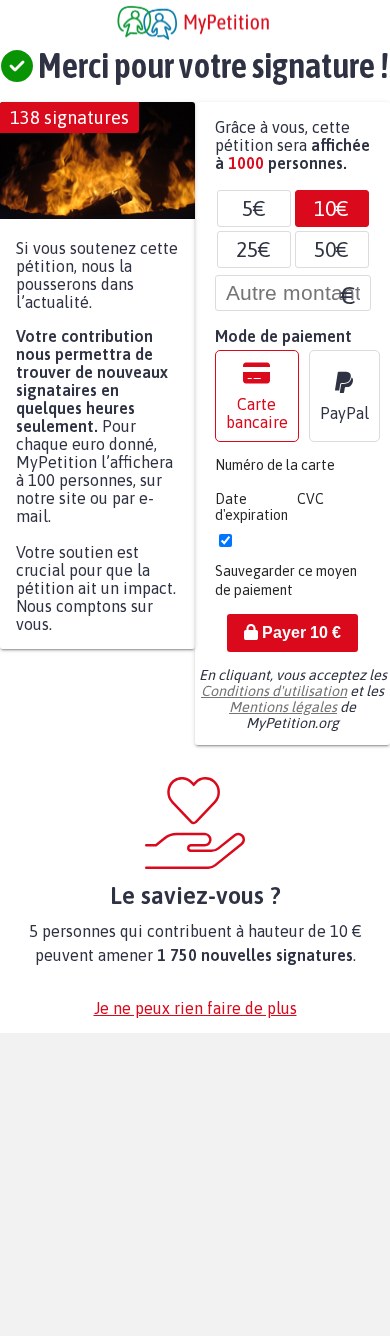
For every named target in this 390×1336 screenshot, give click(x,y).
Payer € (299, 642)
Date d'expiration (251, 517)
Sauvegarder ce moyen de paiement (286, 590)
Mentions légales (283, 717)
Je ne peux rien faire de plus (195, 1018)
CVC (310, 509)
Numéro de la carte (275, 475)
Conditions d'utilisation (274, 701)
